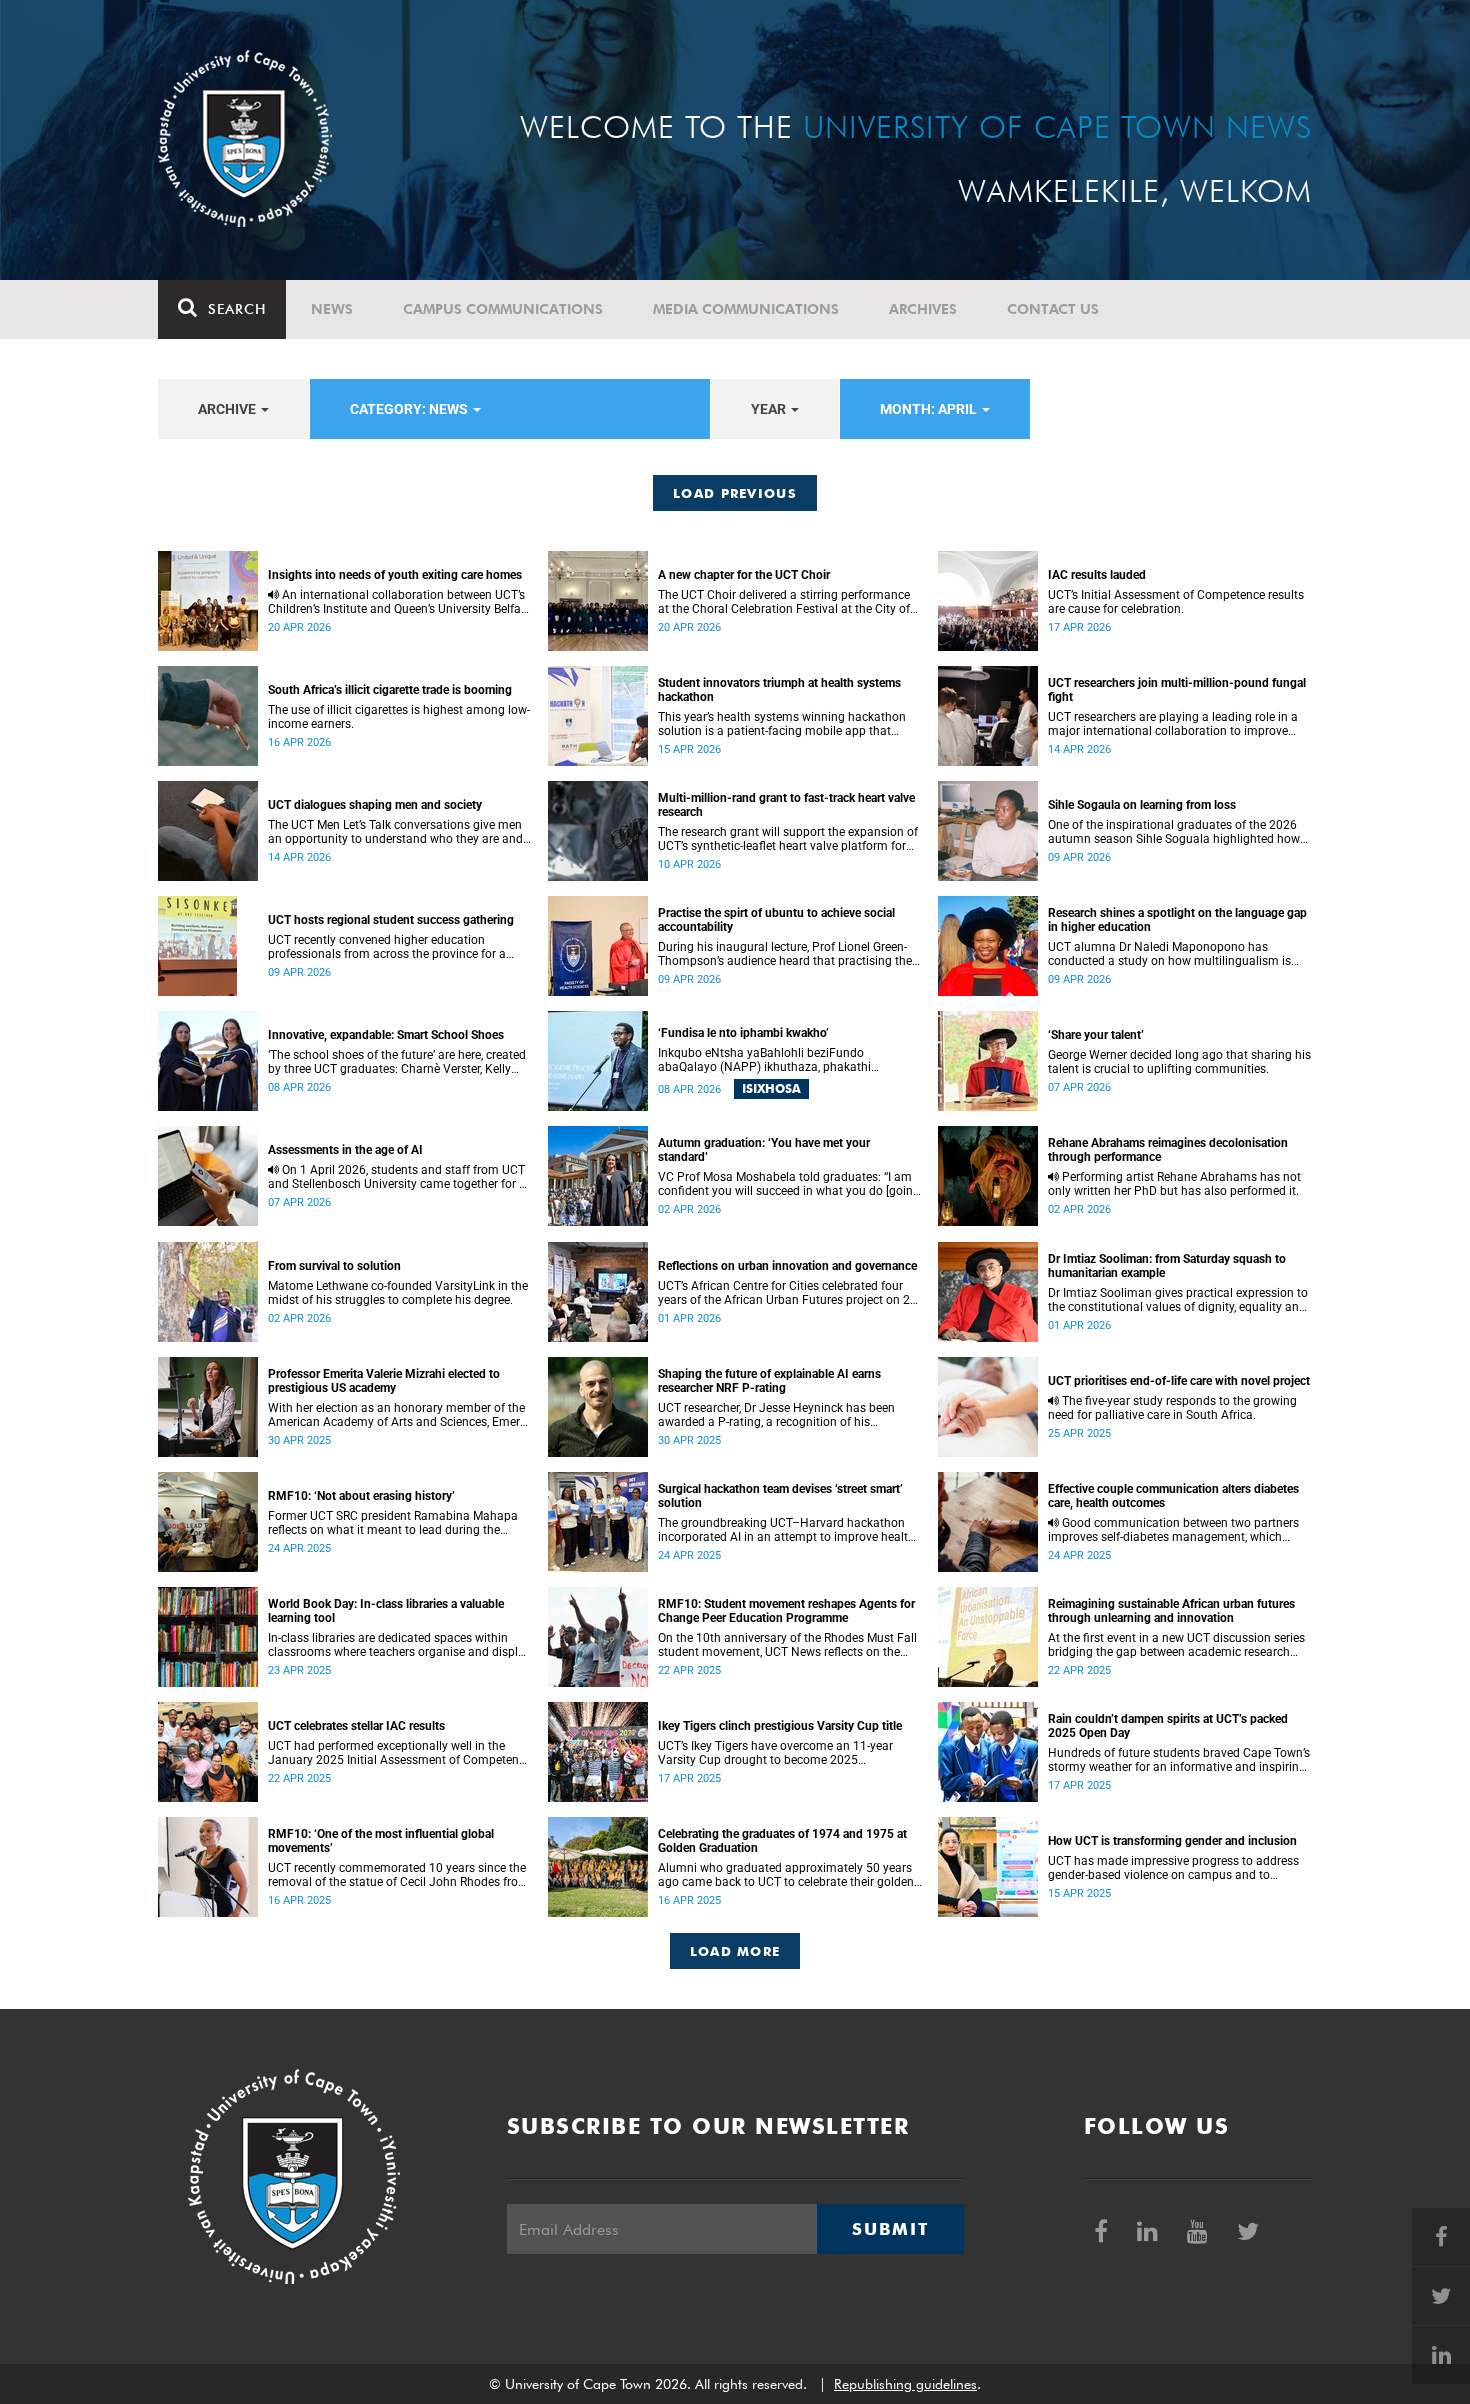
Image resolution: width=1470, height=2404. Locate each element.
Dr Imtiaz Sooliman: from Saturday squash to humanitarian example (1167, 1266)
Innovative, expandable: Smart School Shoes (386, 1035)
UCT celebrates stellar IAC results (356, 1726)
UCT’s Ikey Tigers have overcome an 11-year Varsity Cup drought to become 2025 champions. (775, 1753)
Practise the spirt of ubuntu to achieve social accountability (776, 920)
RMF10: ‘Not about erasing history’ (361, 1496)
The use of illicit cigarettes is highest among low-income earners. (399, 717)
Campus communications (503, 309)
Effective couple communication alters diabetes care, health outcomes (1173, 1496)
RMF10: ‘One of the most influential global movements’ (381, 1841)
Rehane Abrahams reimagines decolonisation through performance (1168, 1150)
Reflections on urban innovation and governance (787, 1266)
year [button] (770, 409)
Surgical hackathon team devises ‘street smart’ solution (780, 1496)
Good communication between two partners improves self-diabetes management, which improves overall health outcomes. (1173, 1530)
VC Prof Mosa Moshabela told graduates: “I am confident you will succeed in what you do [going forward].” (789, 1184)
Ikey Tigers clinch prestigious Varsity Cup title (780, 1726)
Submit (890, 2229)
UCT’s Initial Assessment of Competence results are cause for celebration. (1176, 602)
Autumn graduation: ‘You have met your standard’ (764, 1150)
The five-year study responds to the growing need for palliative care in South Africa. (1172, 1408)
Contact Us (1053, 309)
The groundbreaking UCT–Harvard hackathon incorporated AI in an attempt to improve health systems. (786, 1530)
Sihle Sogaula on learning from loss (1142, 805)
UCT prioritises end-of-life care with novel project (1179, 1381)
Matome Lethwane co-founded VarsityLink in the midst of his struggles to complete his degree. (398, 1293)
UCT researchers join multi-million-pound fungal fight (1177, 690)
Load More (735, 1951)
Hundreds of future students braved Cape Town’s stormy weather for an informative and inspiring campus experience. (1179, 1760)
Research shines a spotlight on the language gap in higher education (1177, 920)
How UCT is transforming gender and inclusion (1172, 1841)
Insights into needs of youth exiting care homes (395, 575)
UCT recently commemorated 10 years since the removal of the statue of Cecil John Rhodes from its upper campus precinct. (398, 1875)
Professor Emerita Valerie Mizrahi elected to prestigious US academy (384, 1381)
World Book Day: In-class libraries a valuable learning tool (386, 1611)
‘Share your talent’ (1096, 1035)
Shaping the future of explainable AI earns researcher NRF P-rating (769, 1381)
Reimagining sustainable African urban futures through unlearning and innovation (1171, 1611)
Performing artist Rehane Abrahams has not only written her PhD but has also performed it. (1174, 1184)
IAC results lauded (1097, 575)
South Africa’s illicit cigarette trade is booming (390, 690)
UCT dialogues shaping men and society (375, 805)
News (332, 309)
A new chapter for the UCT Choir (744, 575)
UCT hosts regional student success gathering (391, 920)
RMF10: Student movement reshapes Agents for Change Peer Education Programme (786, 1611)
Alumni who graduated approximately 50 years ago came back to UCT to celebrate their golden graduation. (786, 1875)
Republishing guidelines (905, 2384)
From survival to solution (334, 1266)
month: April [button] (930, 409)
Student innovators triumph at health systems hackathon (779, 690)
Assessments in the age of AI (345, 1150)
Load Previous (735, 493)
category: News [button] (410, 409)
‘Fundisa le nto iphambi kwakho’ (743, 1033)
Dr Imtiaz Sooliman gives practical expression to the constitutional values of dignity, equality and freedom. (1178, 1300)
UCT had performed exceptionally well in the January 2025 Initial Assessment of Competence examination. (399, 1753)
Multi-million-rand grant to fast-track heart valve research (786, 805)
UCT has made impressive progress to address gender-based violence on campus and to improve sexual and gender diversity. (1173, 1868)
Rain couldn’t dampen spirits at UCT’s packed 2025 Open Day (1168, 1726)
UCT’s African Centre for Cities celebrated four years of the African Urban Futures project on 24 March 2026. (787, 1293)
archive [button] (228, 409)
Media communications (746, 309)
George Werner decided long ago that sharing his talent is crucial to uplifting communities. (1179, 1062)
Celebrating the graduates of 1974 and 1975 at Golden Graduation (782, 1841)
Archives (923, 309)
